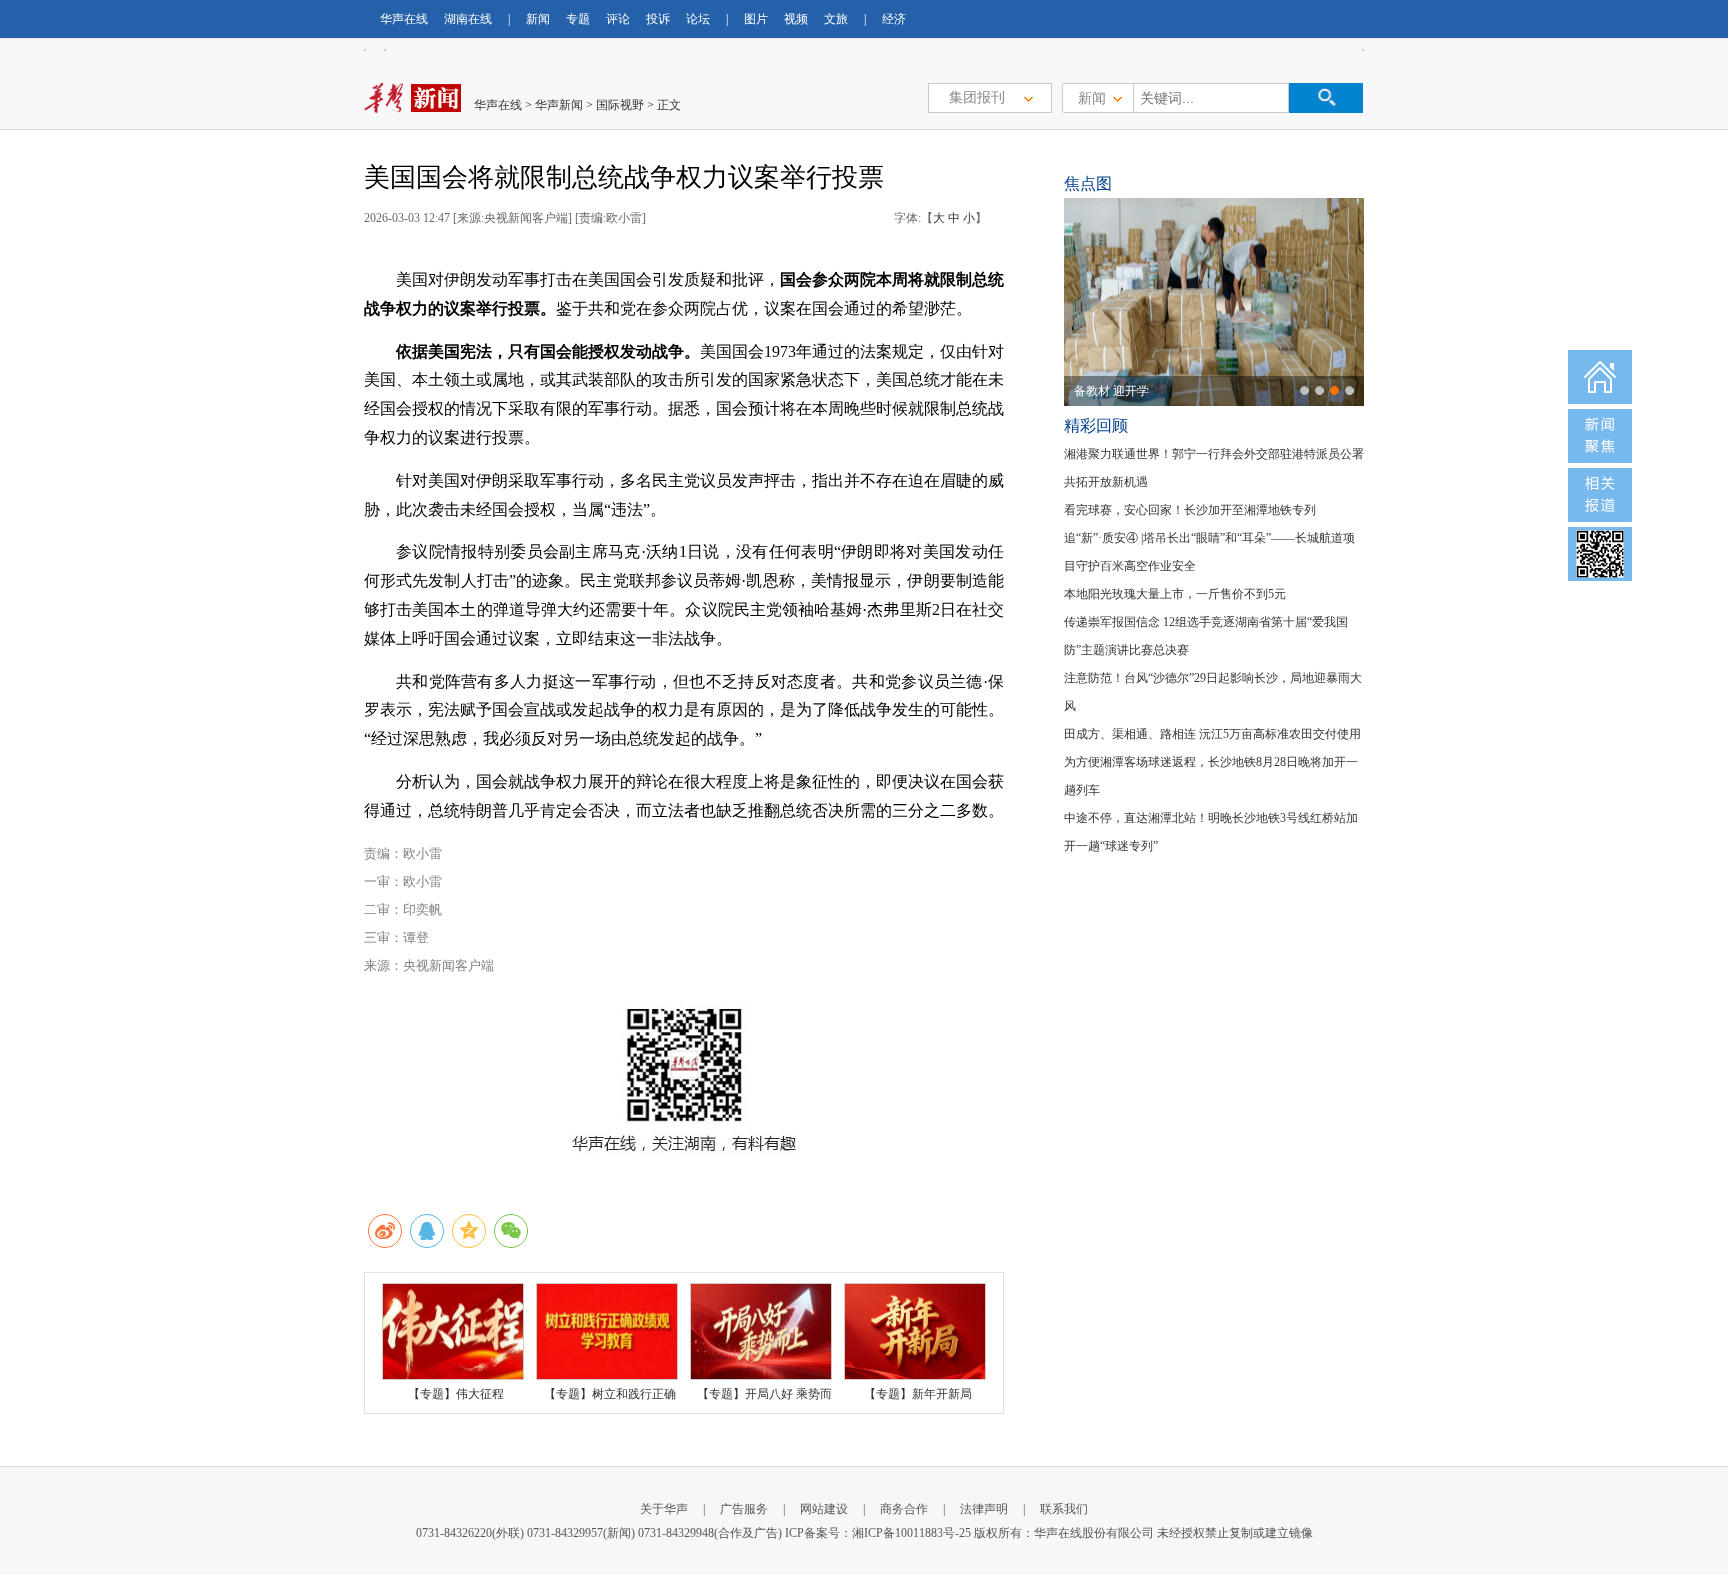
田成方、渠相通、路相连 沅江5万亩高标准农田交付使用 (1212, 734)
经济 (894, 19)
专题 (578, 19)
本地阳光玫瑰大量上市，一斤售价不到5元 (1175, 594)
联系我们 (1064, 1509)
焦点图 (1088, 183)
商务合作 (904, 1509)
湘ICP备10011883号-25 (911, 1533)
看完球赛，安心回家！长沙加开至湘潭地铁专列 (1190, 510)
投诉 (658, 19)
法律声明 (984, 1509)
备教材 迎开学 (1111, 391)
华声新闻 (559, 105)
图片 (756, 19)
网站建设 (824, 1509)
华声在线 (404, 19)
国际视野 (620, 105)
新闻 (538, 19)
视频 (796, 19)
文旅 (836, 19)
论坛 (698, 19)
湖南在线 (468, 19)
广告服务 (744, 1509)
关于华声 (664, 1509)
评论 (618, 19)
